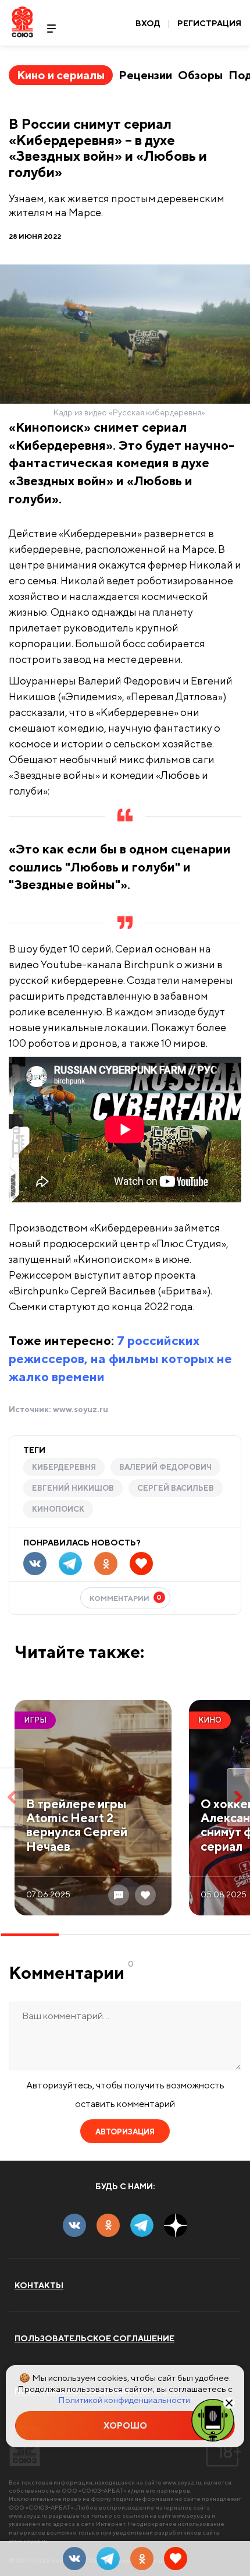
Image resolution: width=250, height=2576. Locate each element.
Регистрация (209, 23)
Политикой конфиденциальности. (125, 2400)
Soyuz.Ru (22, 22)
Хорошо (125, 2425)
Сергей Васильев (176, 1488)
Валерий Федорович (165, 1467)
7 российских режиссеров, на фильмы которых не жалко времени (120, 1358)
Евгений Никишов (73, 1488)
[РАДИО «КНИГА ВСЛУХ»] (213, 2419)
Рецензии (145, 75)
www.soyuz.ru (81, 1409)
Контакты (39, 2285)
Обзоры (200, 75)
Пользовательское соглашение (94, 2338)
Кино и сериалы (61, 75)
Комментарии (126, 1598)
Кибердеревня (64, 1467)
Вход (148, 23)
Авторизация (125, 2132)
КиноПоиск (58, 1509)
